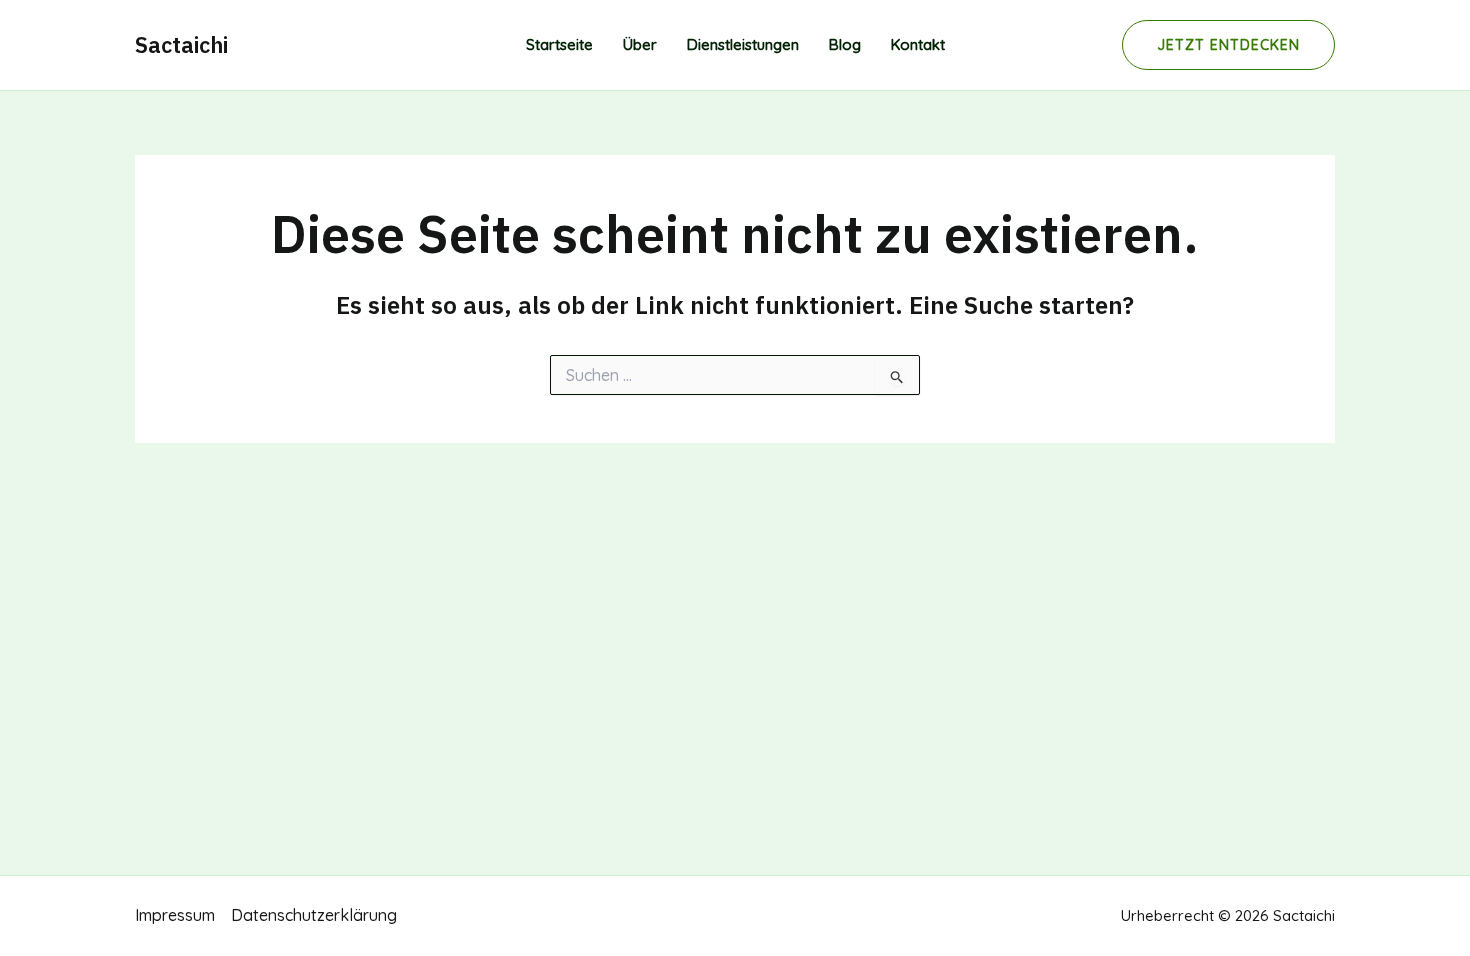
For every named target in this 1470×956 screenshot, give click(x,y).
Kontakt (918, 44)
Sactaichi (181, 44)
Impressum (175, 915)
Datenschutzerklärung (314, 915)
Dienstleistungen (743, 44)
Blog (845, 44)
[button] (1228, 45)
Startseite (559, 44)
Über (640, 44)
